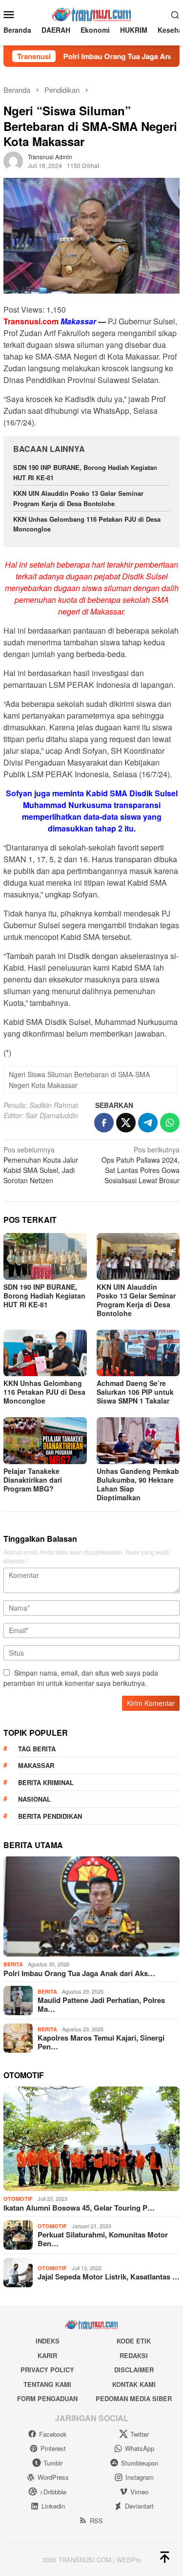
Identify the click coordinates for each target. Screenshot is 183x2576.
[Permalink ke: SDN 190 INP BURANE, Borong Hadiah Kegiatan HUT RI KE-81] (45, 1256)
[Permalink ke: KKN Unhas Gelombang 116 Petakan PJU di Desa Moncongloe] (45, 1353)
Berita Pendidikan (50, 1816)
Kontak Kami (134, 2384)
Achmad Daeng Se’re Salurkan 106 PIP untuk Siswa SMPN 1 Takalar (135, 1392)
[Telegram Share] (148, 1123)
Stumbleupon (140, 2463)
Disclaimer (134, 2370)
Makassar (36, 1765)
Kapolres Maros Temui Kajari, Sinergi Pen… (101, 2042)
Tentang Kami (47, 2384)
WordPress (53, 2477)
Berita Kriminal (46, 1782)
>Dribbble (53, 2492)
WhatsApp (140, 2448)
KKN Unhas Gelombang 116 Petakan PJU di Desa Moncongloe (44, 1392)
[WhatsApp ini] (170, 1123)
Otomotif (18, 2199)
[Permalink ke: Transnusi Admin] (13, 160)
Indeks (48, 2341)
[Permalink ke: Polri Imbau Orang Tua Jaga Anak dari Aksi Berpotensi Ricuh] (91, 1906)
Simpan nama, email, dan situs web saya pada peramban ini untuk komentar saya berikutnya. (81, 1678)
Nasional (34, 1799)
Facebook (53, 2434)
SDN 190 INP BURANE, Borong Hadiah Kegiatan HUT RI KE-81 (44, 1296)
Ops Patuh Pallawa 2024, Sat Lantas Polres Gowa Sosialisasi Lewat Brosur (141, 1165)
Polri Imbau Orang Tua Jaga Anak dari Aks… (79, 1973)
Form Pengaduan (47, 2398)
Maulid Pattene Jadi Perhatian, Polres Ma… (101, 2004)
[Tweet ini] (126, 1123)
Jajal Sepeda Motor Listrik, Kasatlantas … (109, 2277)
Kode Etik (134, 2341)
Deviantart (139, 2506)
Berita (13, 1964)
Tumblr (53, 2463)
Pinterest (53, 2448)
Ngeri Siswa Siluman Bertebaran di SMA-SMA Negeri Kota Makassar (79, 1080)
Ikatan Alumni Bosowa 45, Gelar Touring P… (79, 2208)
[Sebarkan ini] (104, 1123)
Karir (47, 2355)
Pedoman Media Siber (134, 2398)
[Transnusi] (91, 13)
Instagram (140, 2477)
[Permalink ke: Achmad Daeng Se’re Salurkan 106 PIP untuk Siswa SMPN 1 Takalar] (138, 1353)
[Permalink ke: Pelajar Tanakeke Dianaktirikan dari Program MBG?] (45, 1440)
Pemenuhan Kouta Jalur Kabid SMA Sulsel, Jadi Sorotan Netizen (41, 1165)
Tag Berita (37, 1749)
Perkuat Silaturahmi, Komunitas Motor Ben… (103, 2239)
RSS (96, 2521)
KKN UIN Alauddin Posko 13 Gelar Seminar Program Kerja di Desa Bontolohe (78, 498)
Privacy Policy (47, 2370)
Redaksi (134, 2355)
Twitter (140, 2434)
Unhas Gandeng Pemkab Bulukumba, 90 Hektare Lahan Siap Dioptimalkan (138, 1484)
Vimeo (139, 2492)
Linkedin (53, 2506)
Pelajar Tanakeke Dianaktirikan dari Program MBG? (33, 1480)
